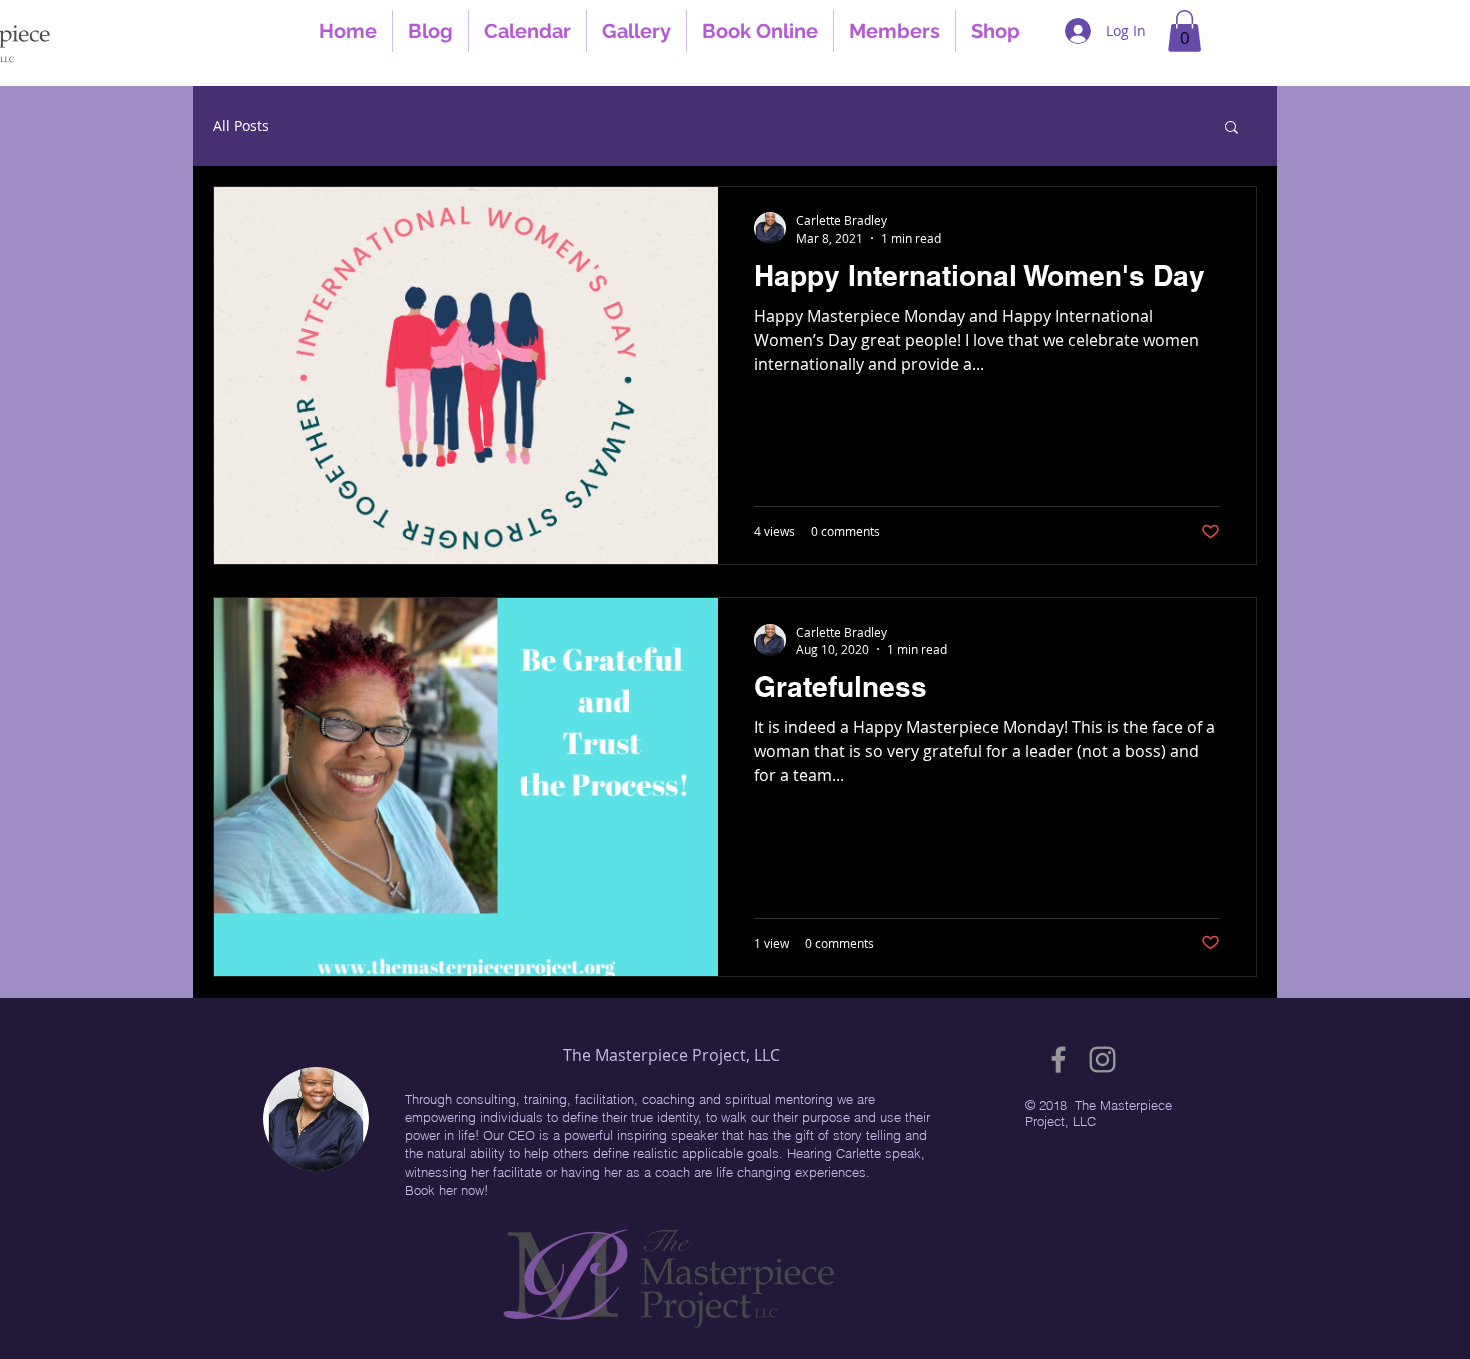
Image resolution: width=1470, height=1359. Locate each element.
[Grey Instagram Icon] (1102, 1059)
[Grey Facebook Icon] (1058, 1059)
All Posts (241, 125)
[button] (1184, 31)
